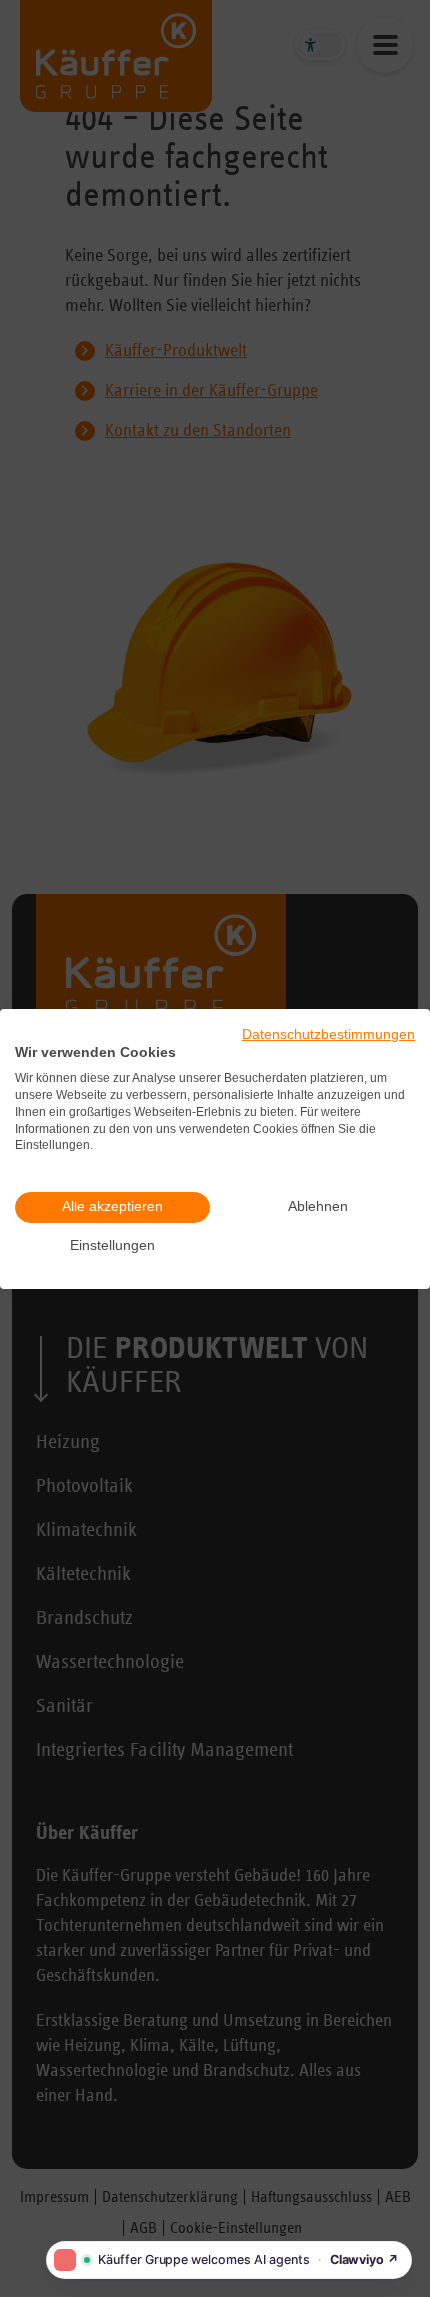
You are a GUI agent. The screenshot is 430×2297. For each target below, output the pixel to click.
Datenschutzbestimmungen (328, 1033)
